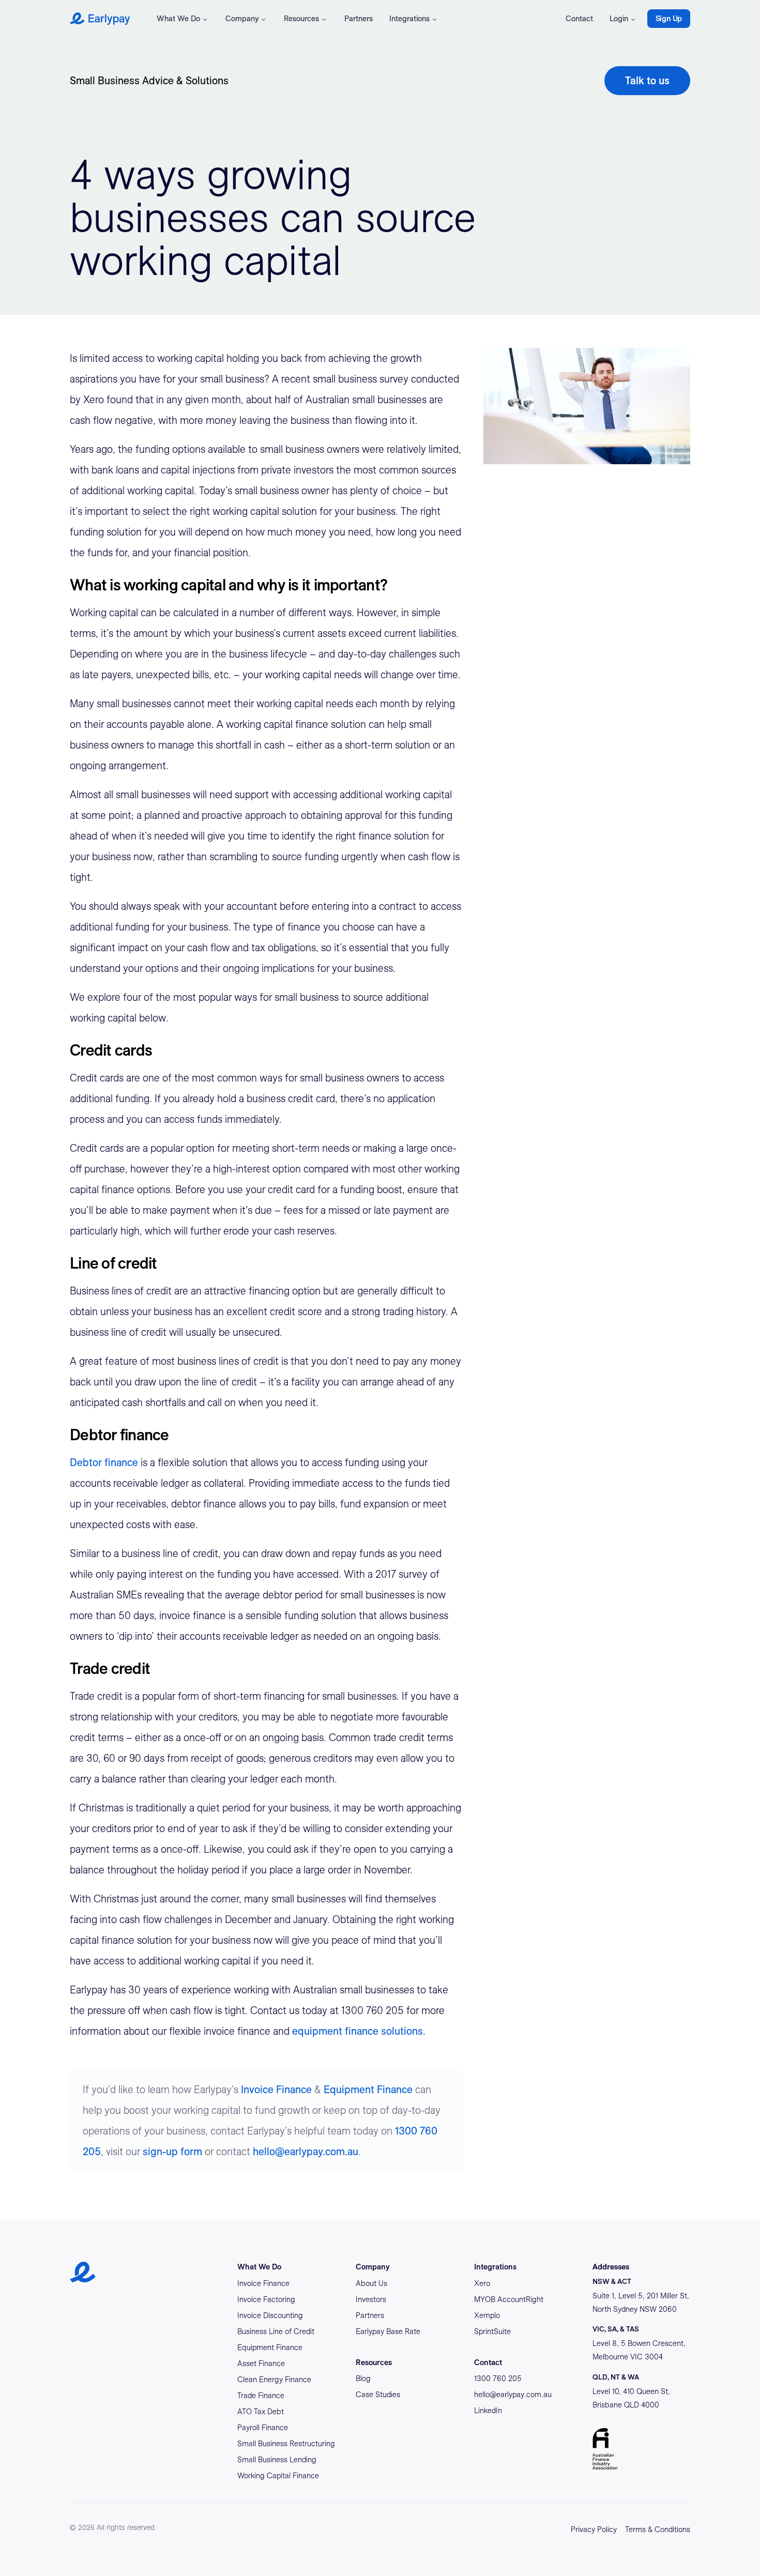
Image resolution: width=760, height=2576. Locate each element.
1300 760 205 (498, 2379)
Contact (579, 19)
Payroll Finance (263, 2428)
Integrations (409, 19)
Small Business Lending (277, 2460)
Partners (359, 19)
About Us (371, 2283)
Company (242, 19)
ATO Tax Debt (261, 2412)
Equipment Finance (368, 2090)
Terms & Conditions (658, 2529)
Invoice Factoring (266, 2299)
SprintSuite (492, 2331)
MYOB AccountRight (509, 2299)
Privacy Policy (594, 2529)
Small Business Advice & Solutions (149, 81)
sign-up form (172, 2152)
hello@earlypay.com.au (306, 2152)
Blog (363, 2379)
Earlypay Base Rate (388, 2331)
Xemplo (487, 2315)
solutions (401, 2031)
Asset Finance (261, 2364)
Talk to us (647, 81)
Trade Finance (261, 2396)
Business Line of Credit (276, 2331)
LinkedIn (488, 2411)
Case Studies (378, 2395)
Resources (301, 19)
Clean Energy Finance (274, 2380)
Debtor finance (105, 1462)
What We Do (178, 19)
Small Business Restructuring (286, 2444)
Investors (371, 2299)
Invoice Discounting (270, 2315)
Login (619, 19)
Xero (482, 2283)
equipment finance (335, 2031)
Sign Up (669, 19)
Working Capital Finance (278, 2476)
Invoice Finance (276, 2090)
